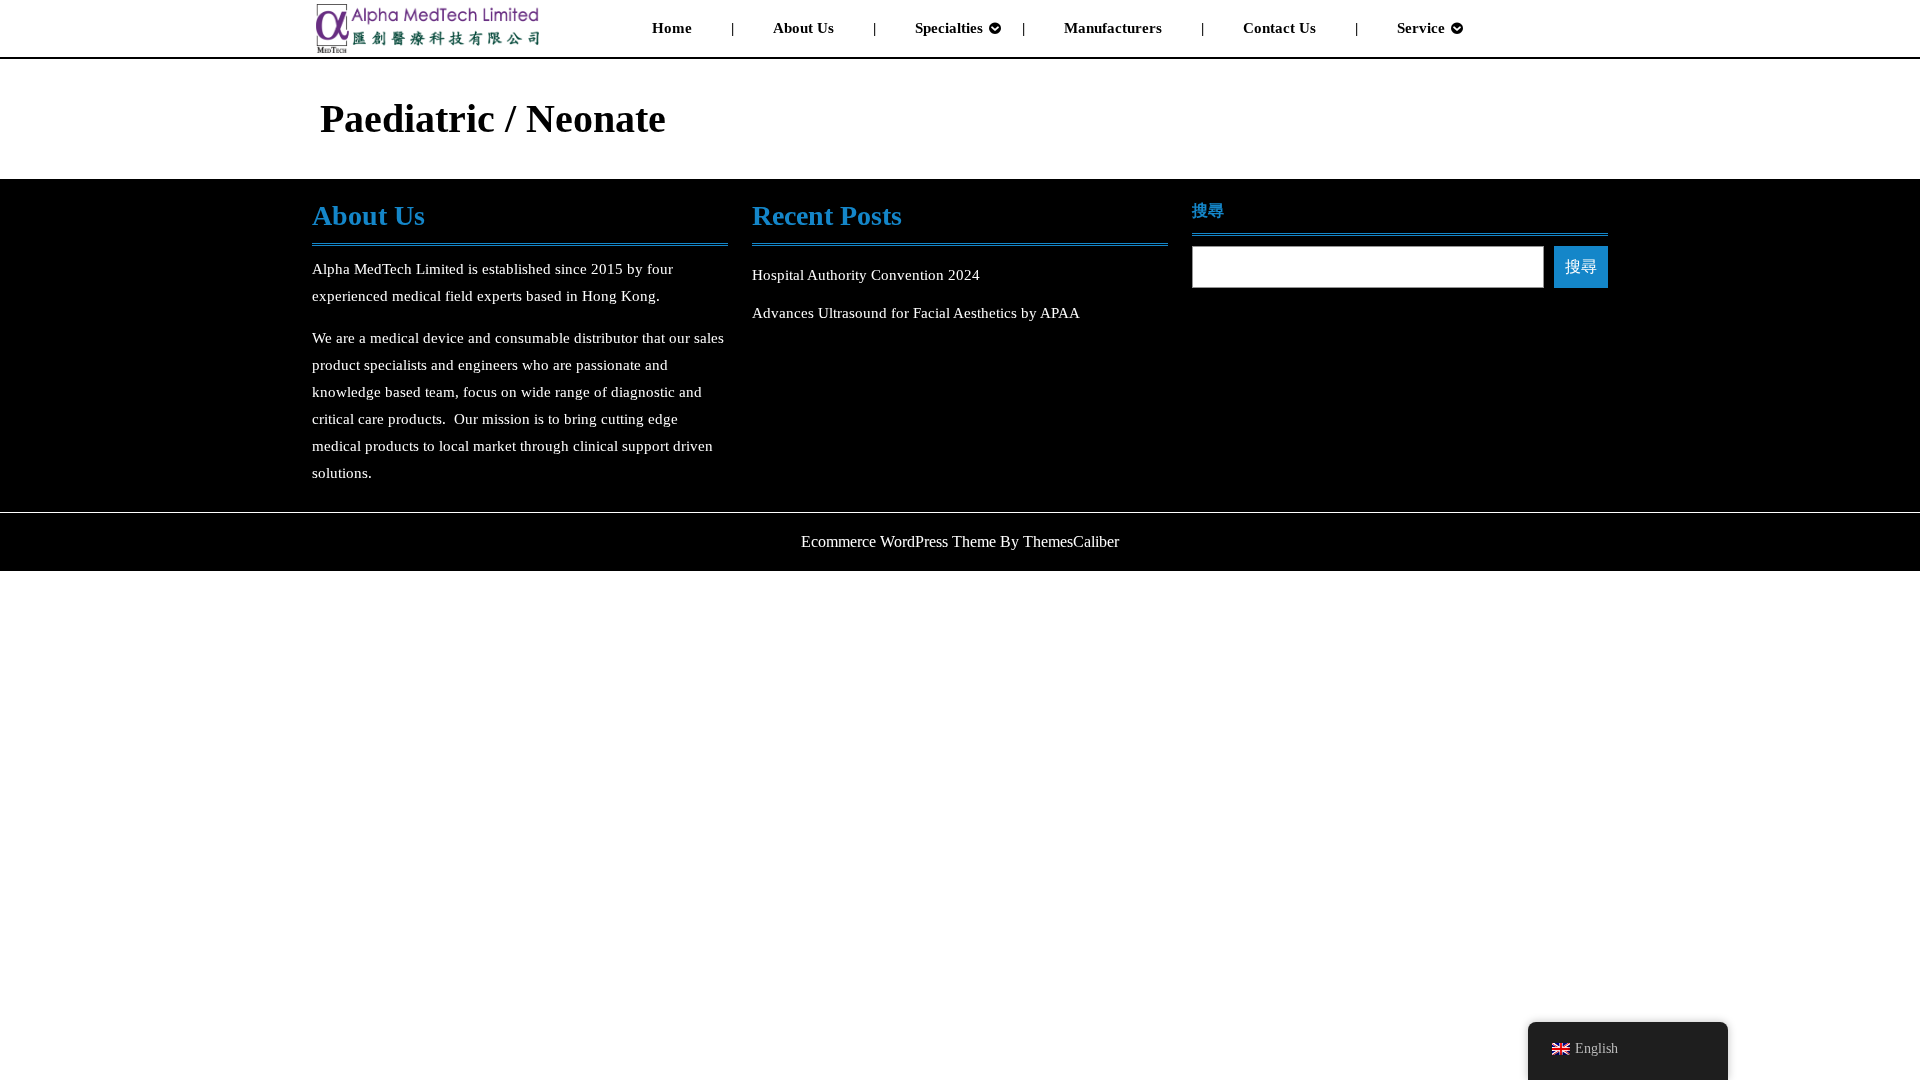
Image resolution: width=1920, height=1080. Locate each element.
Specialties (949, 28)
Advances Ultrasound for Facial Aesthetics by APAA (916, 313)
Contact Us (1279, 28)
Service (1421, 28)
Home (672, 28)
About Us (803, 28)
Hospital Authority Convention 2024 (868, 275)
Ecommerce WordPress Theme (898, 541)
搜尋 (1208, 210)
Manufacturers (1113, 28)
